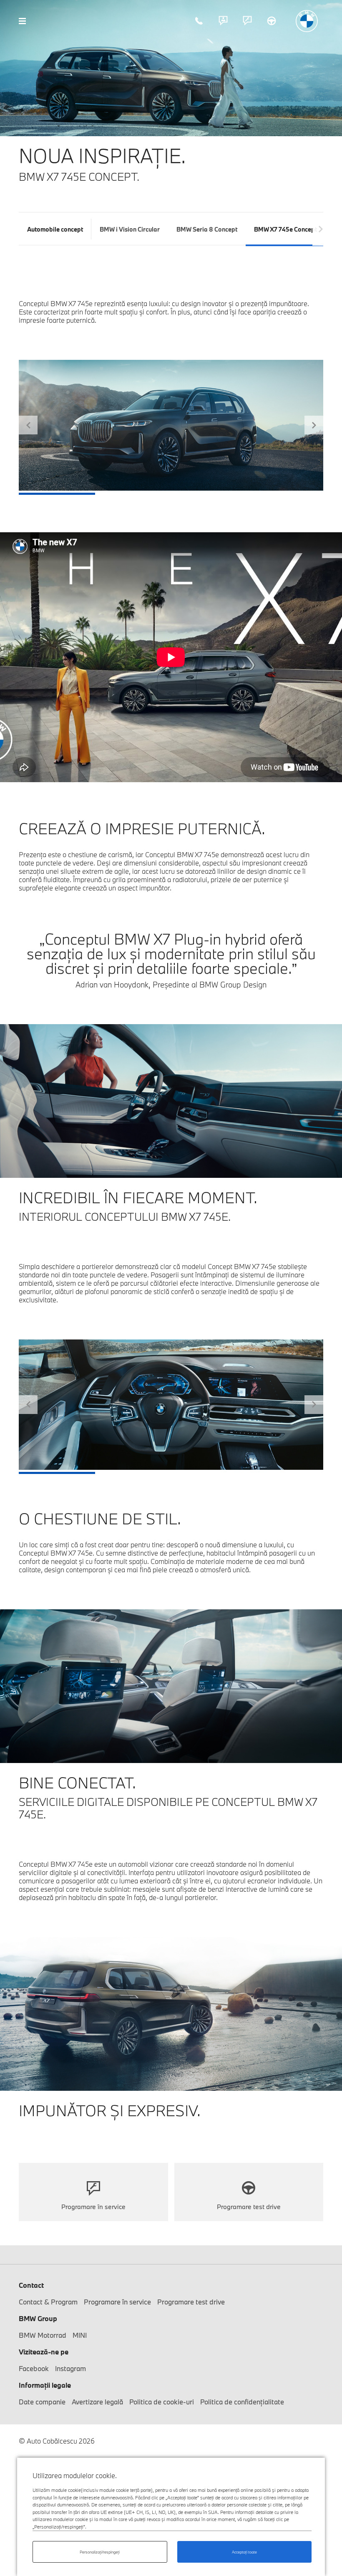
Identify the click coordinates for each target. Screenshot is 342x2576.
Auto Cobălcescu (307, 21)
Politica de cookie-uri (162, 2402)
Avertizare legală (97, 2402)
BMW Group (38, 2318)
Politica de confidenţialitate (242, 2402)
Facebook (34, 2368)
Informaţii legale (45, 2385)
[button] (28, 428)
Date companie (42, 2402)
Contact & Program (223, 21)
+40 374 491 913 (199, 21)
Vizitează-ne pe (44, 2352)
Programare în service (247, 21)
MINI (80, 2335)
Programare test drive (272, 21)
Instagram (70, 2368)
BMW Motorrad (43, 2335)
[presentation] (321, 229)
